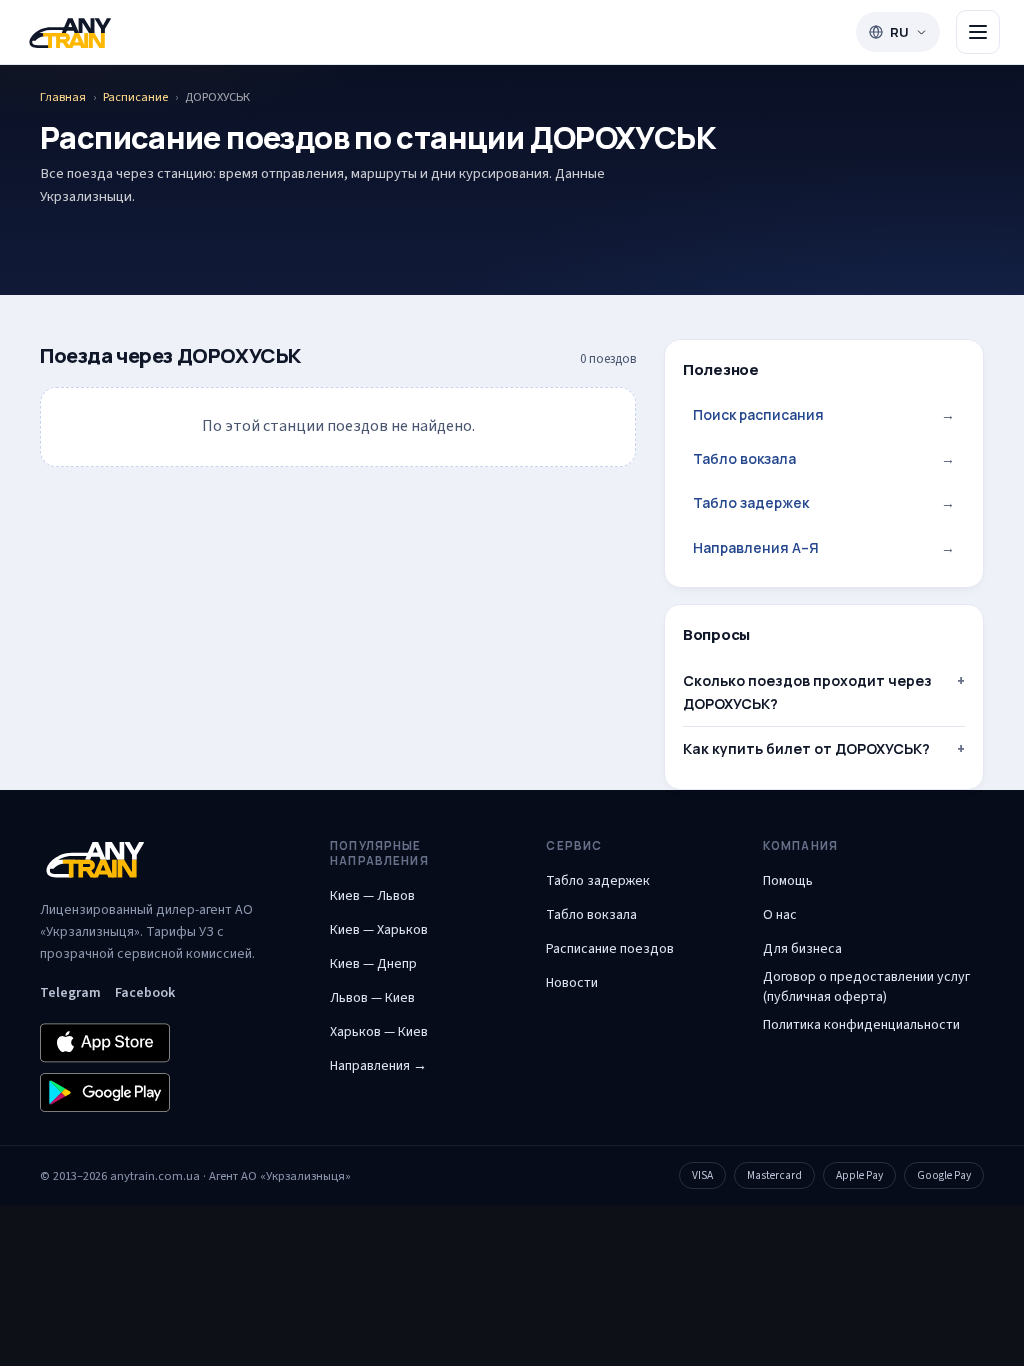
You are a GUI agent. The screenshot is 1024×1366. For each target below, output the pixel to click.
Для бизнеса (802, 949)
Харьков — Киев (379, 1032)
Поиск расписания (824, 414)
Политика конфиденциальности (861, 1025)
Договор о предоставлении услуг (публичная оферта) (866, 987)
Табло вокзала (824, 458)
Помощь (788, 881)
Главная (63, 97)
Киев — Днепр (373, 964)
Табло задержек (824, 502)
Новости (572, 983)
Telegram (70, 993)
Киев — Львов (372, 896)
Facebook (145, 993)
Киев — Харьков (379, 930)
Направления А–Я (824, 547)
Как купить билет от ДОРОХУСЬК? (806, 748)
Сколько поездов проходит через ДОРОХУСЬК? (807, 691)
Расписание (135, 97)
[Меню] (978, 32)
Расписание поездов (610, 949)
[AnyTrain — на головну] (70, 32)
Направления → (378, 1066)
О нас (780, 915)
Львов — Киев (372, 998)
